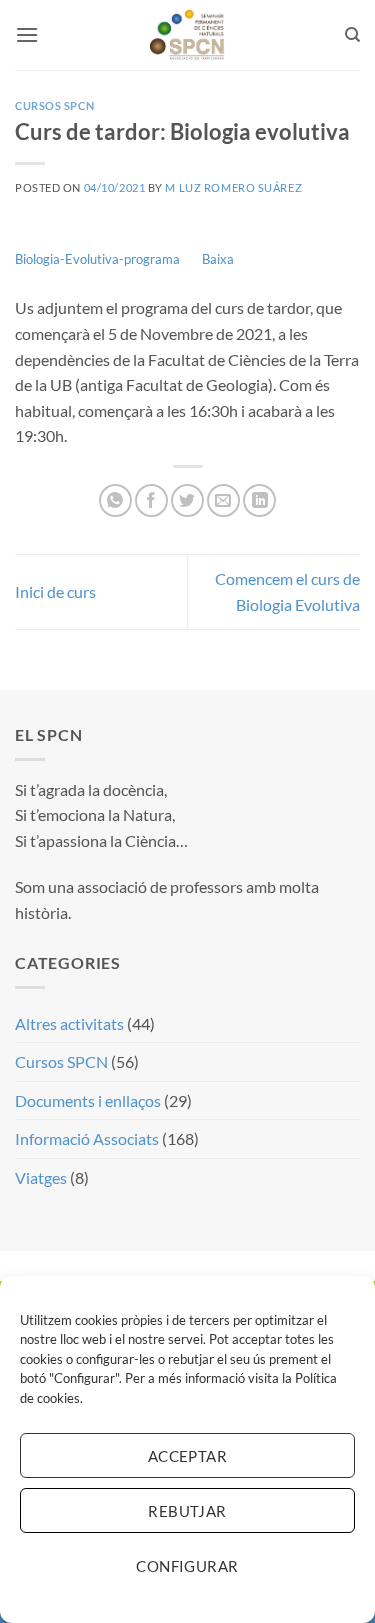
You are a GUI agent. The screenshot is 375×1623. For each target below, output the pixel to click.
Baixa (218, 259)
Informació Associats (87, 1138)
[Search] (352, 35)
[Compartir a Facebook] (151, 500)
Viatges (41, 1177)
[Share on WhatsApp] (115, 500)
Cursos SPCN (54, 105)
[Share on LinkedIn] (259, 500)
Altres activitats (69, 1023)
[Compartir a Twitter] (187, 500)
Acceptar (188, 1456)
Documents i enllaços (88, 1100)
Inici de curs (55, 591)
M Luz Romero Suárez (233, 187)
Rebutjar (187, 1511)
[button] (27, 34)
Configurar (187, 1566)
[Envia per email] (223, 500)
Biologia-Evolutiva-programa (97, 259)
